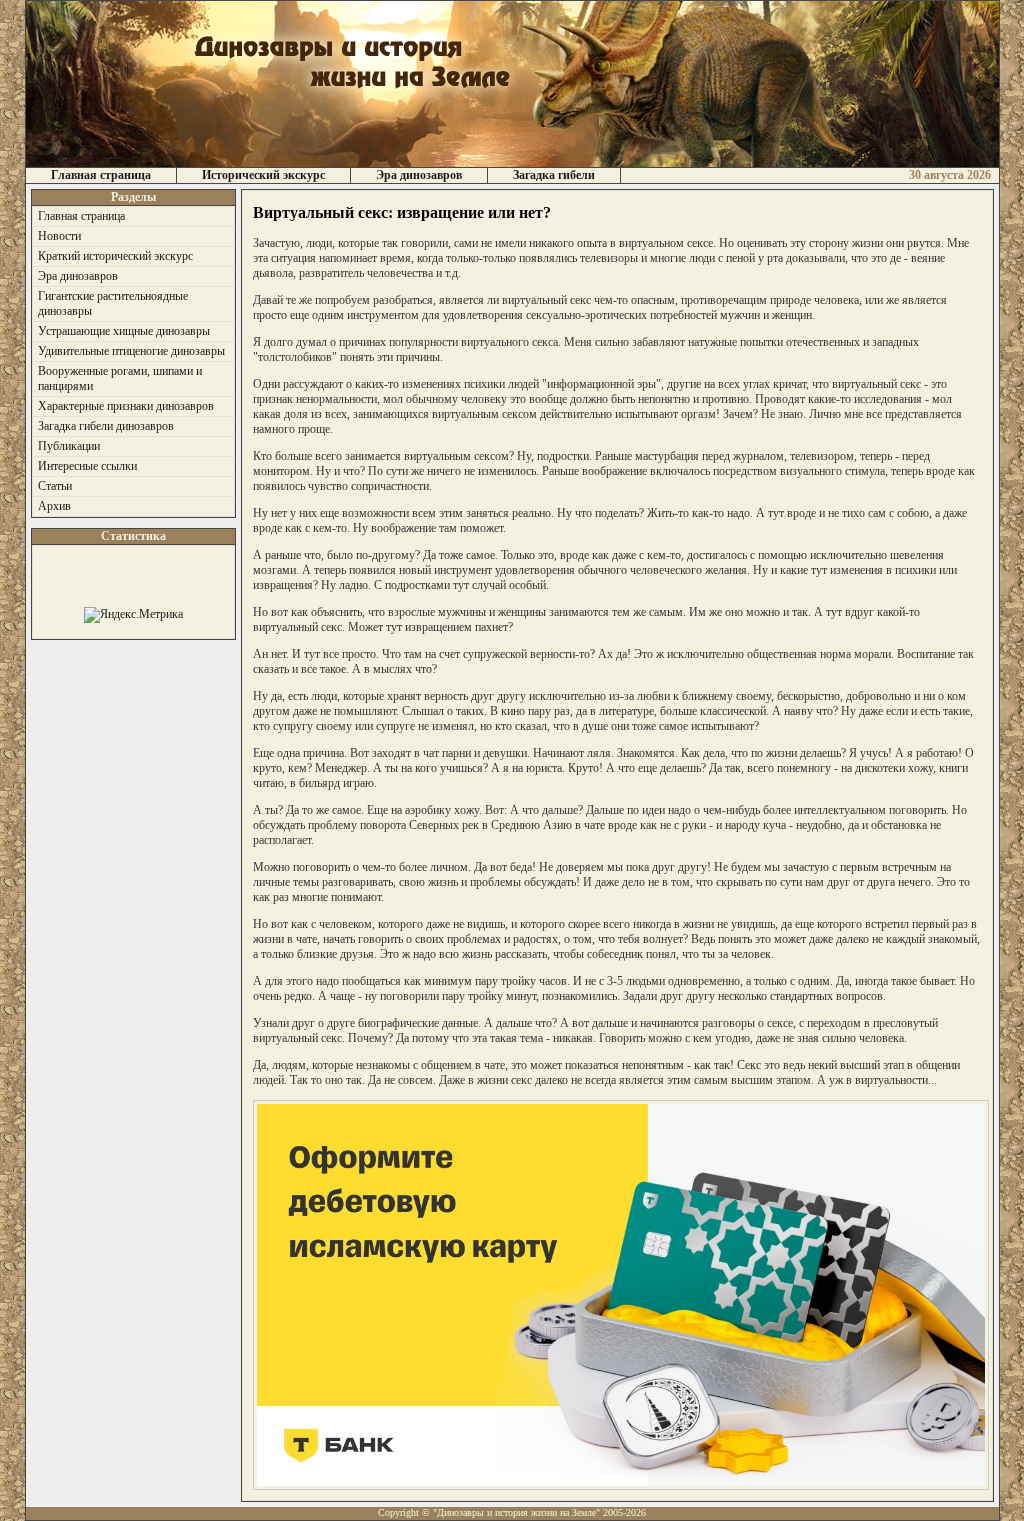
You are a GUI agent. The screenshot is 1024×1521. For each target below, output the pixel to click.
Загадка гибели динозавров (106, 426)
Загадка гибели (554, 175)
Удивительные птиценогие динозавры (131, 351)
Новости (59, 236)
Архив (54, 506)
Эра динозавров (419, 175)
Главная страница (101, 175)
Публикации (69, 446)
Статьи (55, 486)
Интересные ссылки (87, 466)
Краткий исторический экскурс (115, 256)
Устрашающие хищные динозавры (124, 331)
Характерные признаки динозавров (126, 406)
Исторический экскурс (263, 175)
